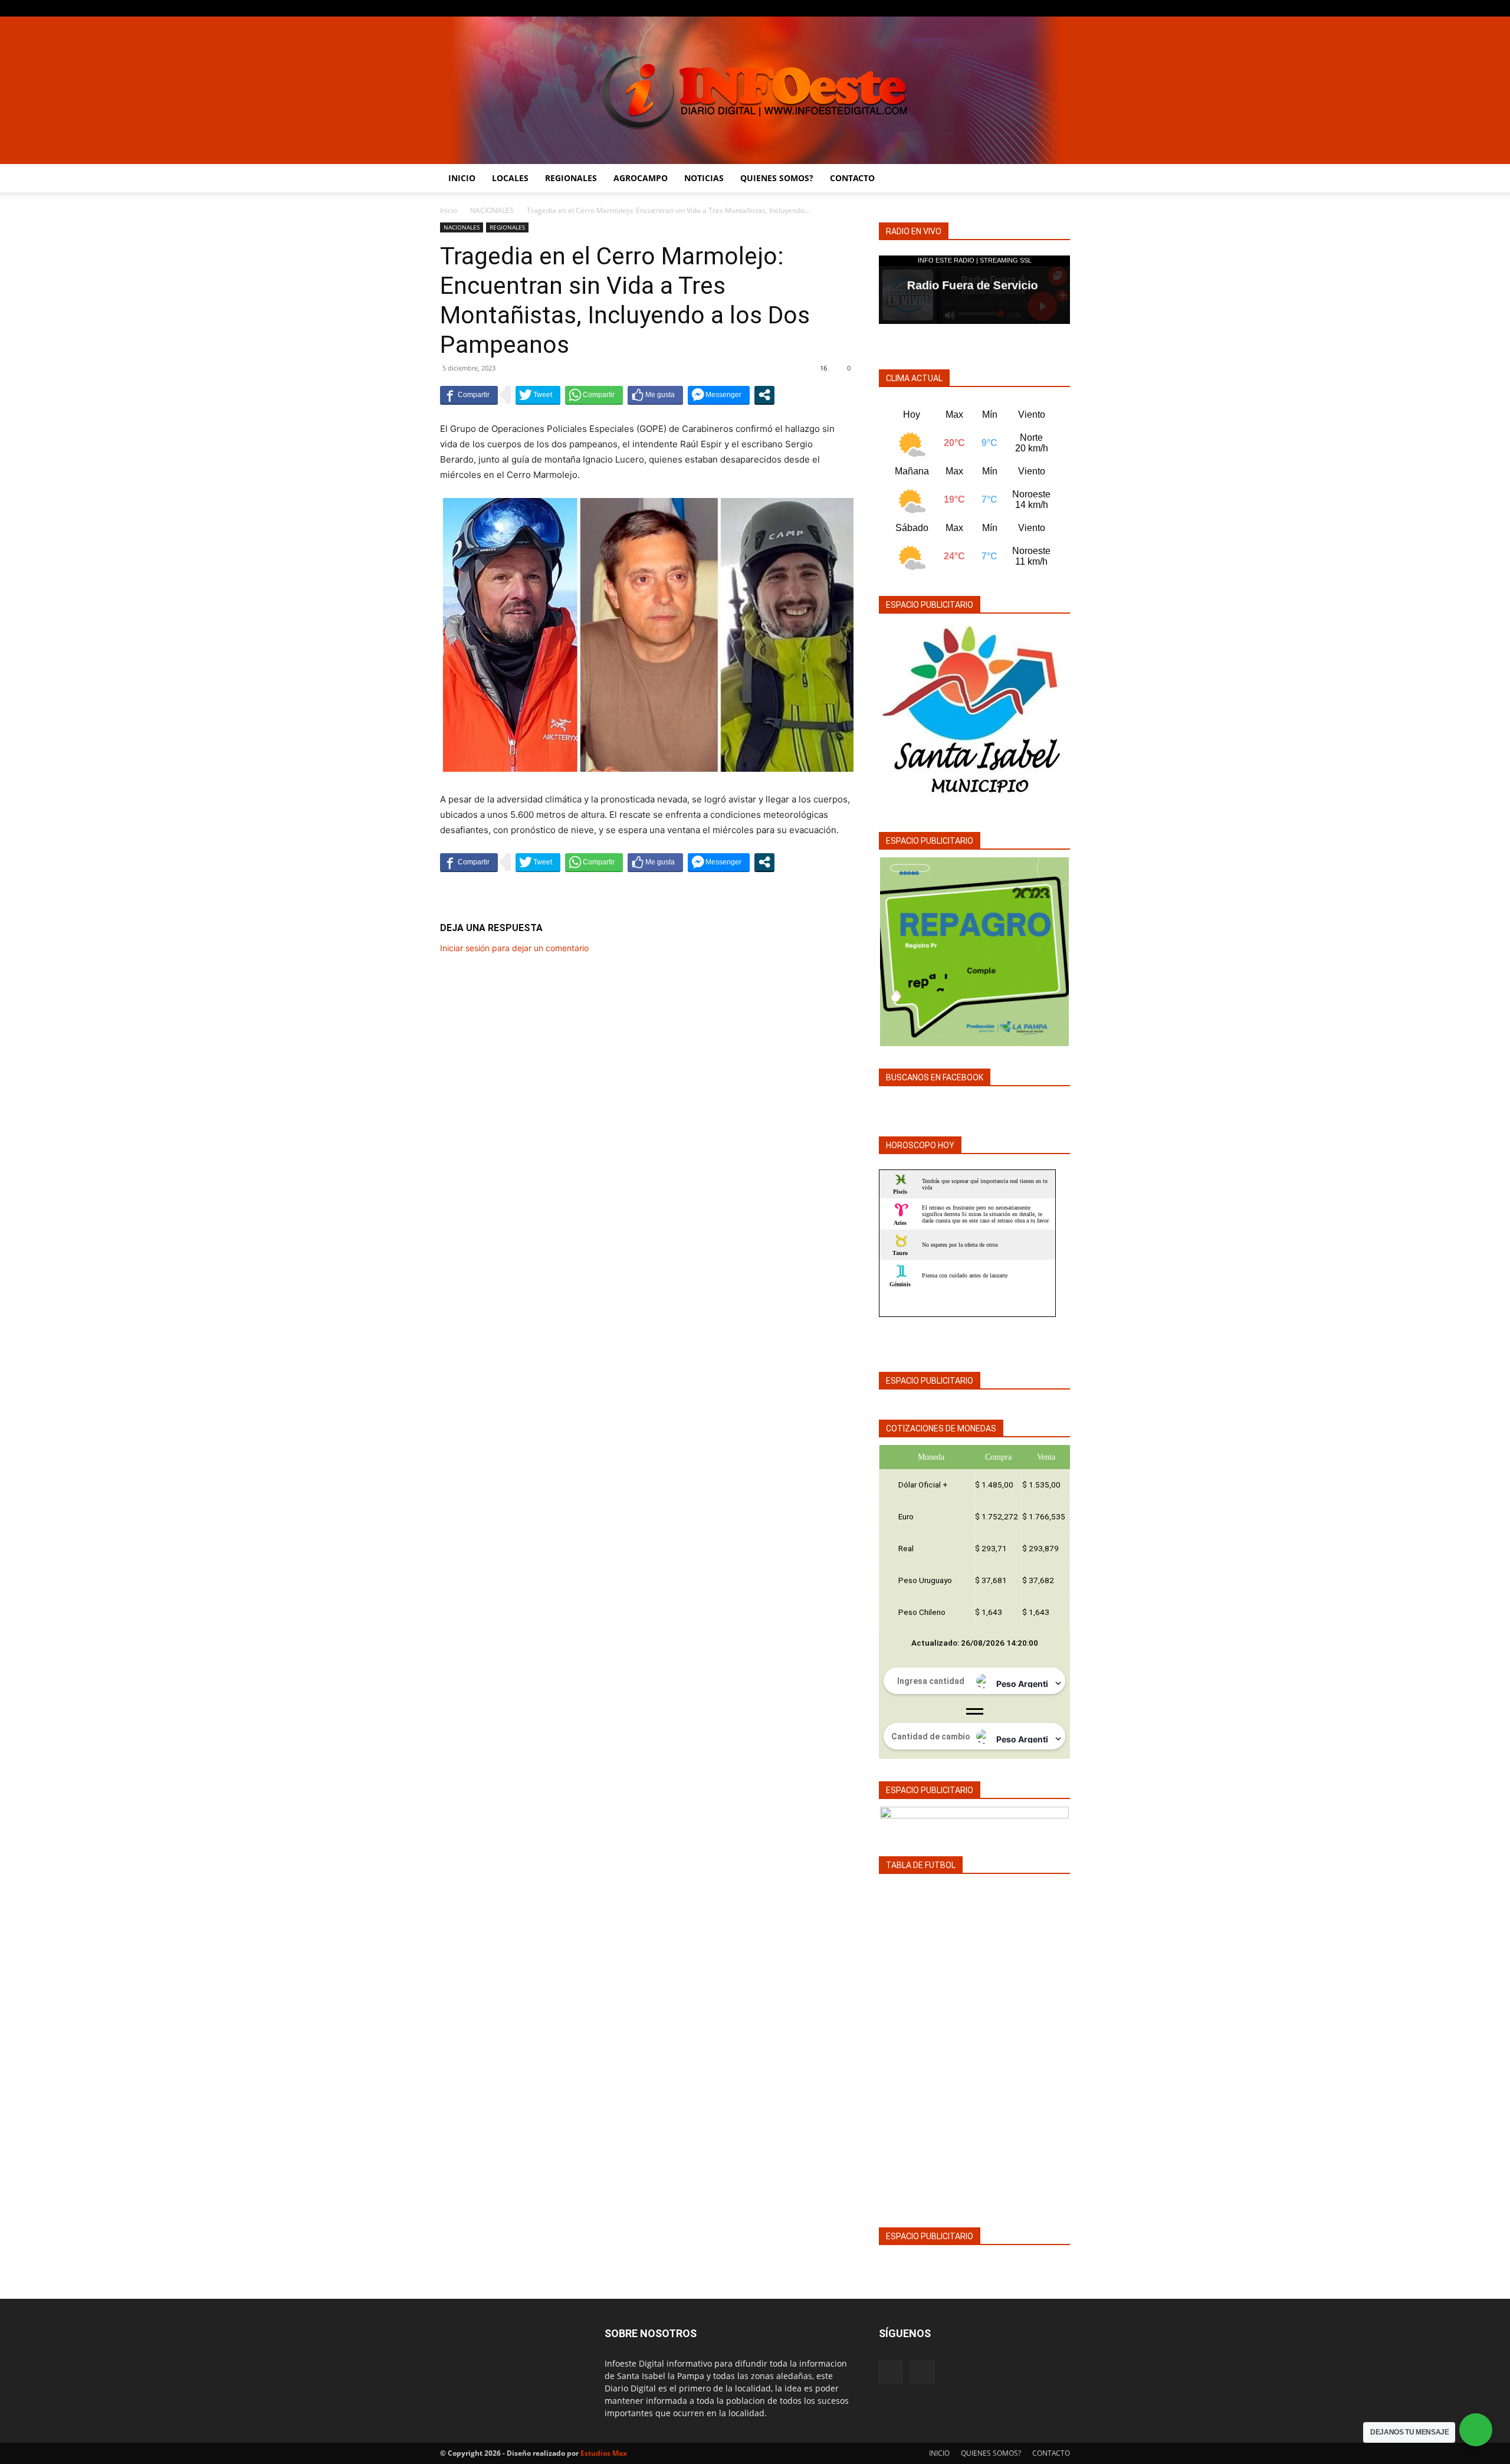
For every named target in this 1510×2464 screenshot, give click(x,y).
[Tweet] (538, 395)
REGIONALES (571, 178)
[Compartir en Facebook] (469, 395)
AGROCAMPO (641, 178)
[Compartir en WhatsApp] (594, 395)
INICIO (462, 178)
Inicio (449, 210)
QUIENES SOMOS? (777, 178)
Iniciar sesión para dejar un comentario (514, 948)
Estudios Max (604, 2453)
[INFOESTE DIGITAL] (755, 90)
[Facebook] (1042, 8)
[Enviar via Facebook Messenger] (719, 395)
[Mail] (1061, 8)
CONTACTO (852, 178)
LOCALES (510, 178)
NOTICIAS (704, 178)
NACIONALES (492, 210)
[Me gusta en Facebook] (655, 395)
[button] (1056, 179)
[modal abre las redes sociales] (764, 395)
